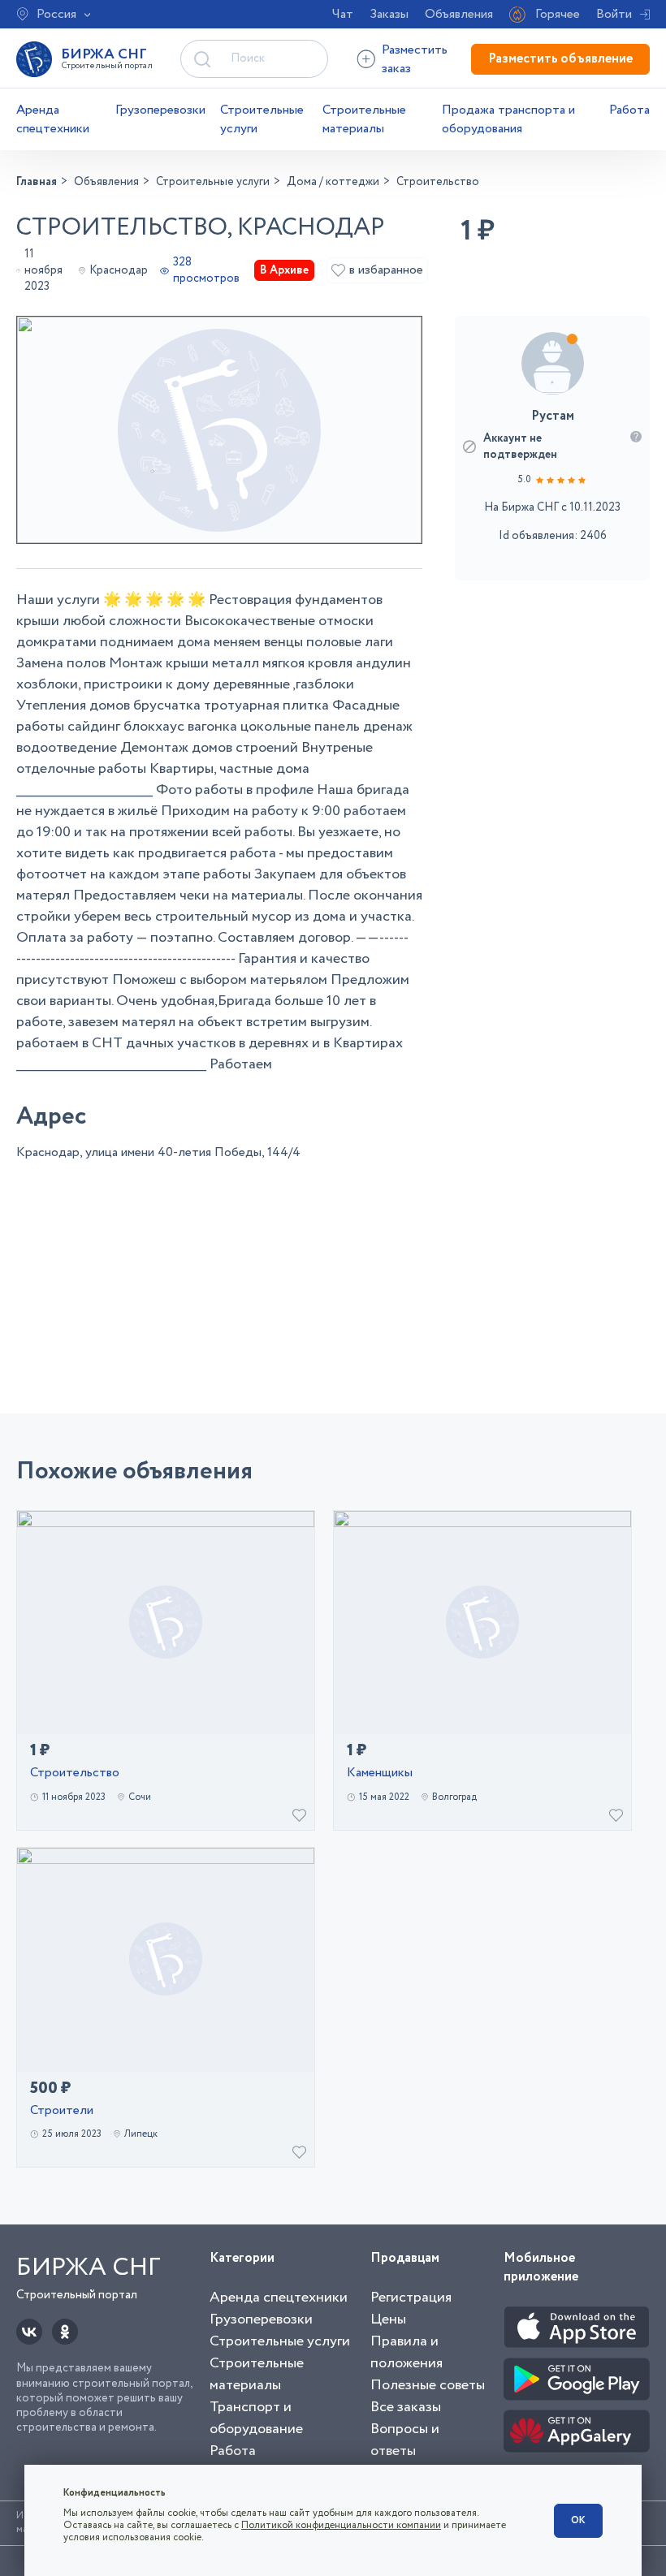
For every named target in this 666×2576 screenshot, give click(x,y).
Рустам (553, 416)
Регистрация (411, 2298)
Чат (343, 14)
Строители (62, 2111)
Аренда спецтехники (53, 119)
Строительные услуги (262, 119)
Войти (614, 14)
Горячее (558, 14)
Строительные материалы (364, 119)
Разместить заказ (415, 59)
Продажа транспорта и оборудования (508, 119)
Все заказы (406, 2407)
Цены (388, 2319)
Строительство (75, 1773)
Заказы (389, 14)
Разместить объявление (560, 59)
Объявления (459, 14)
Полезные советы (428, 2385)
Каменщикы (380, 1773)
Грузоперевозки (160, 110)
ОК (578, 2520)
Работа (629, 110)
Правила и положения (407, 2352)
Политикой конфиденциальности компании (341, 2525)
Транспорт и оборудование (256, 2418)
